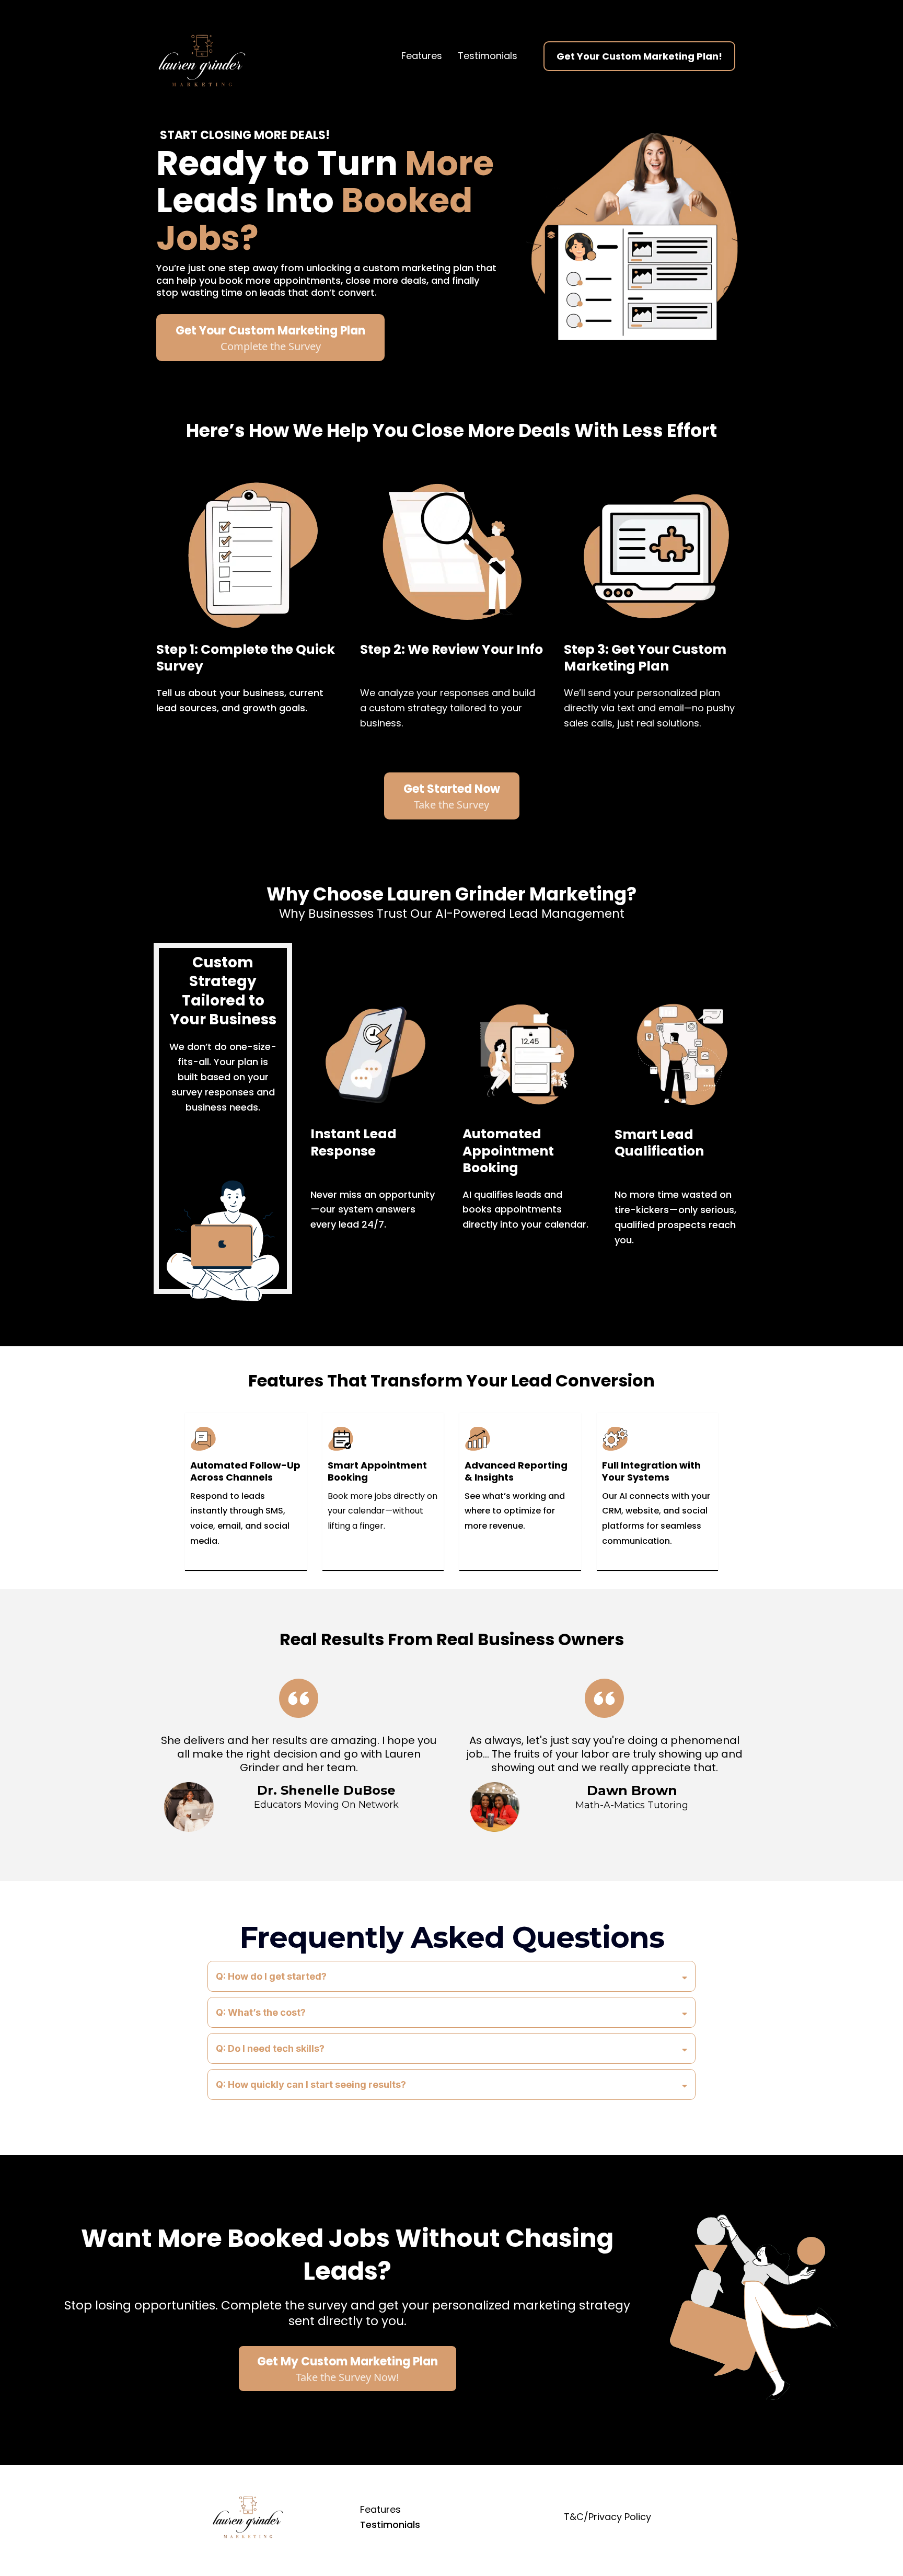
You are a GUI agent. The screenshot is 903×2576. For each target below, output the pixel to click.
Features (422, 56)
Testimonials (488, 56)
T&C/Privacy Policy (607, 2517)
